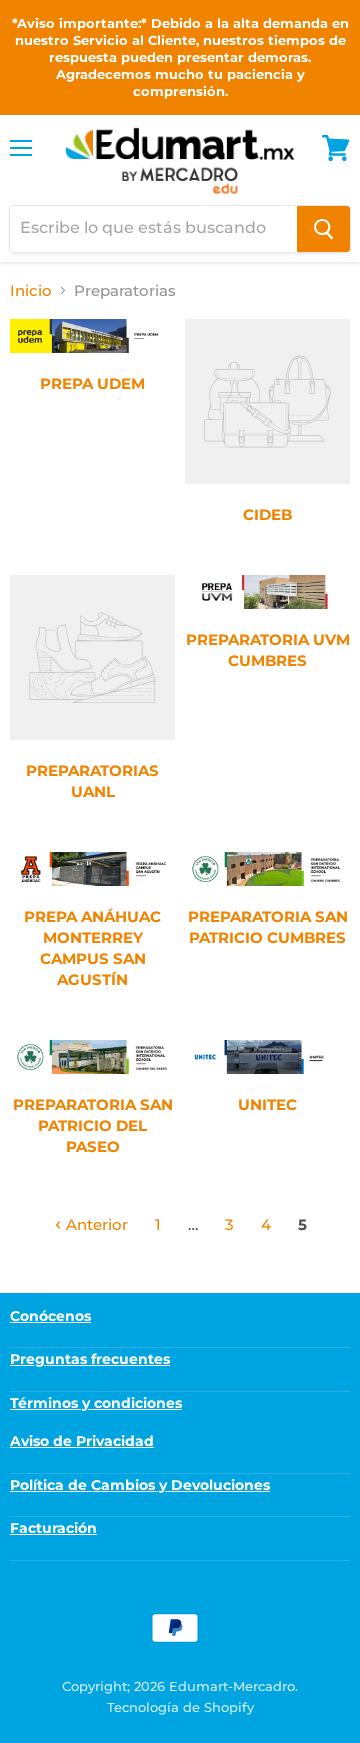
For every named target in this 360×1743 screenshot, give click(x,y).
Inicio (31, 290)
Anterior (95, 1224)
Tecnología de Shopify (180, 1707)
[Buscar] (323, 229)
